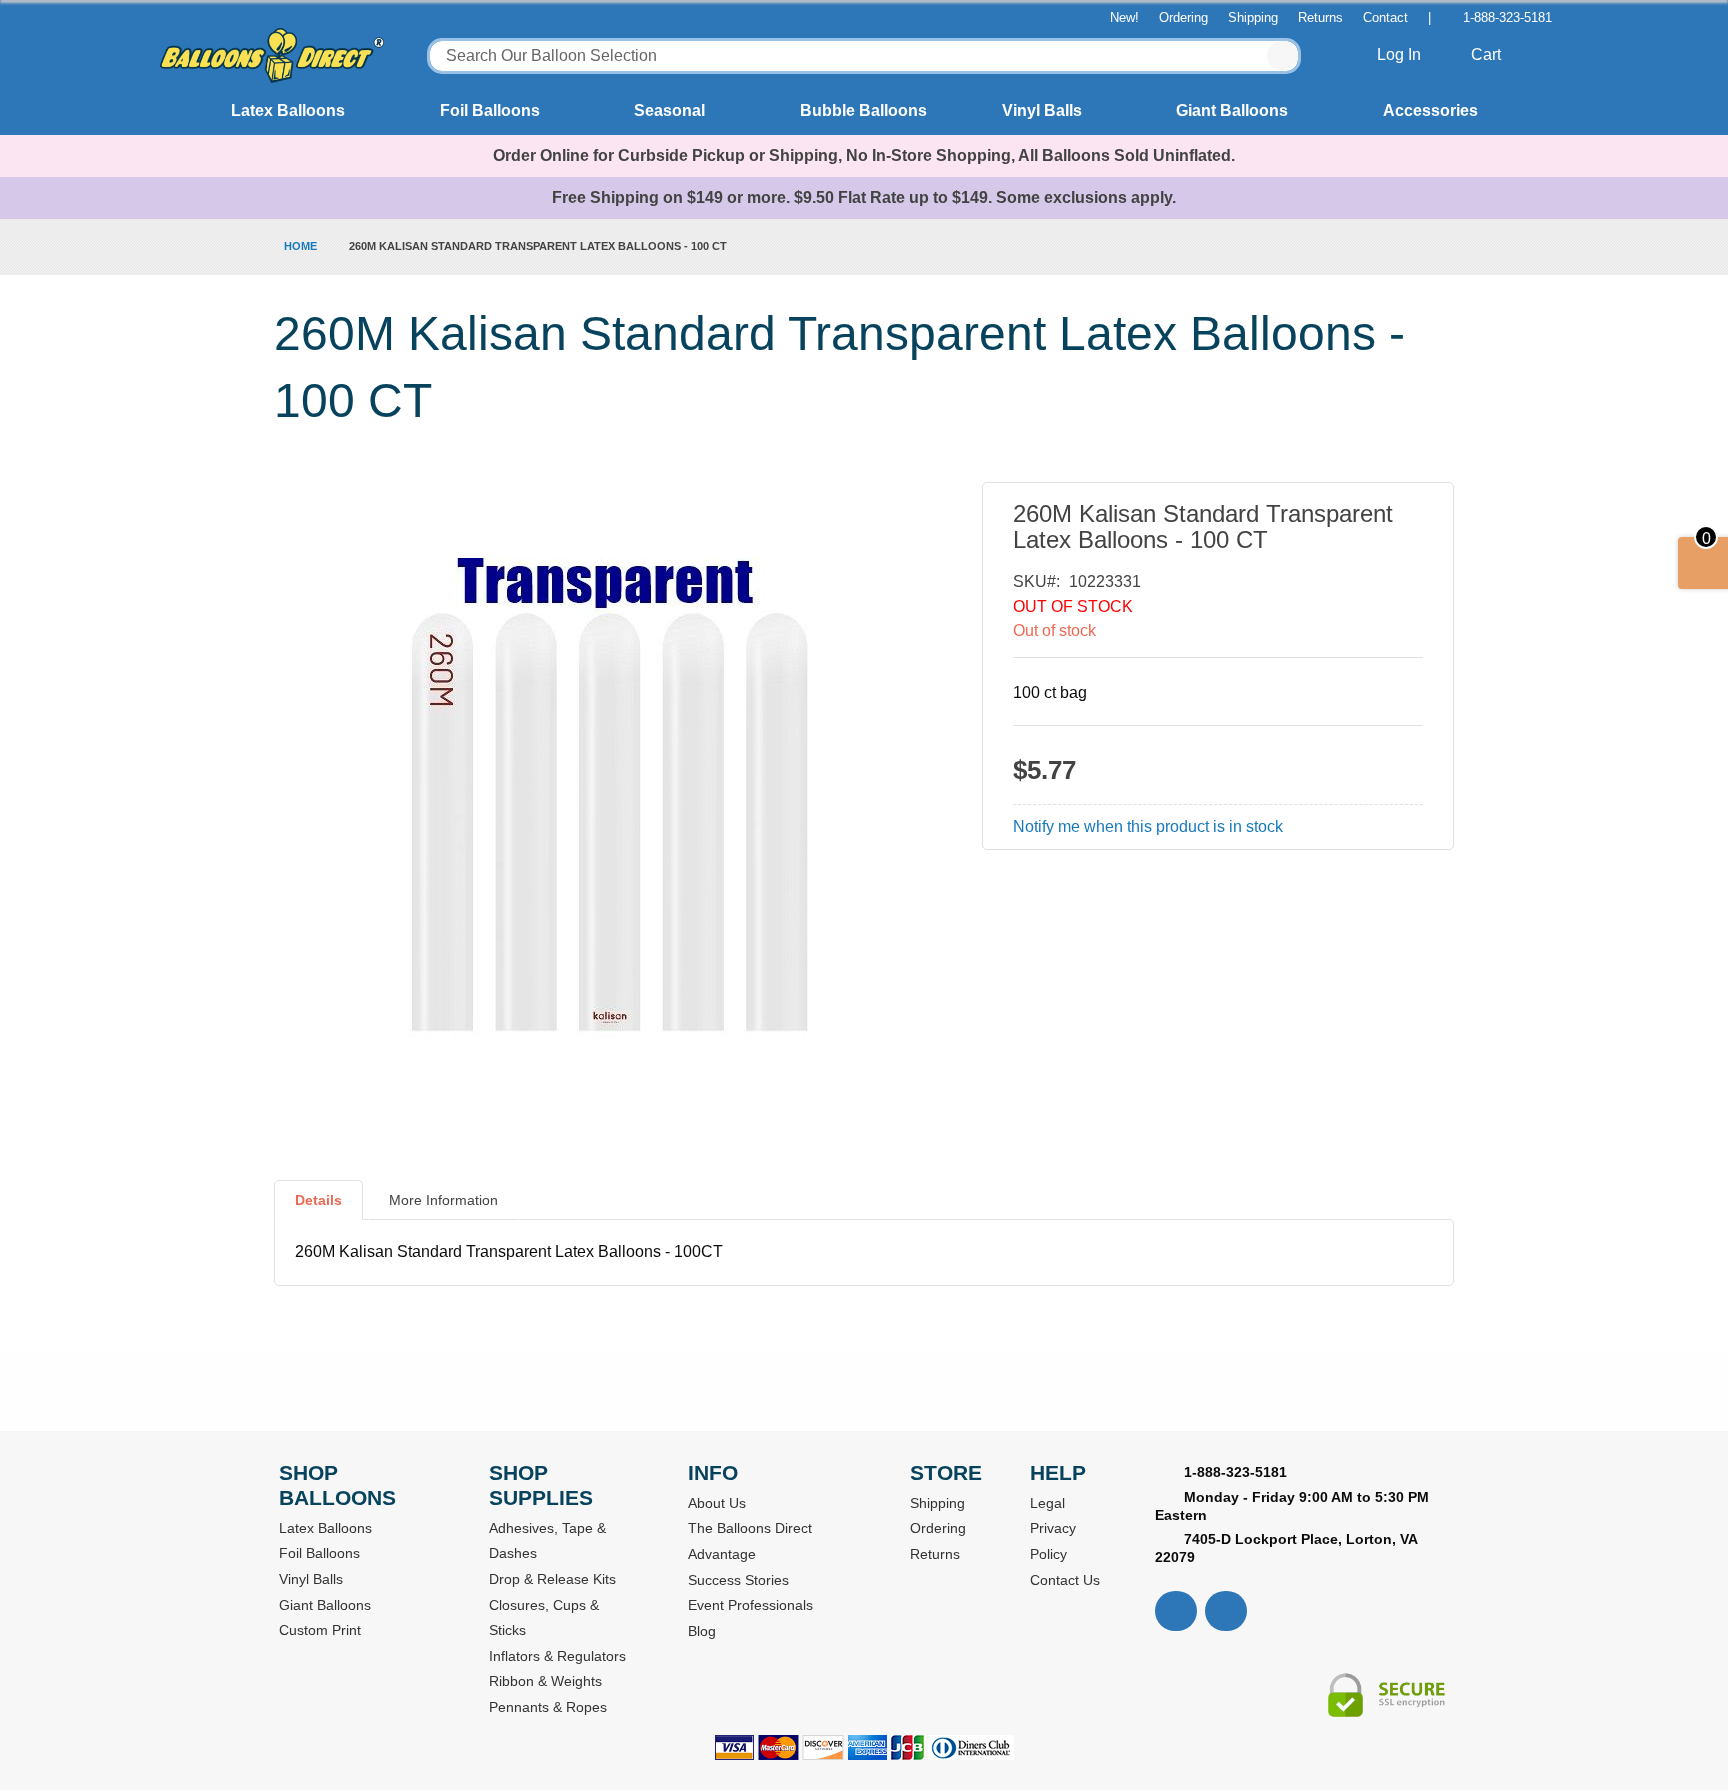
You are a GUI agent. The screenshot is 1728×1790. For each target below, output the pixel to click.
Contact (1385, 17)
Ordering (1183, 17)
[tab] (318, 1208)
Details (318, 1200)
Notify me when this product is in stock (1148, 826)
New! (1124, 17)
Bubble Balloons (863, 110)
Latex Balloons (288, 110)
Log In (1401, 54)
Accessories (1430, 110)
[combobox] (864, 56)
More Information (443, 1200)
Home (300, 246)
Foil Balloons (490, 110)
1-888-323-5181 (1507, 17)
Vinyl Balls (1042, 110)
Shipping (1253, 17)
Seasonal (669, 110)
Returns (1320, 17)
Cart (1488, 54)
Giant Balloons (1232, 110)
